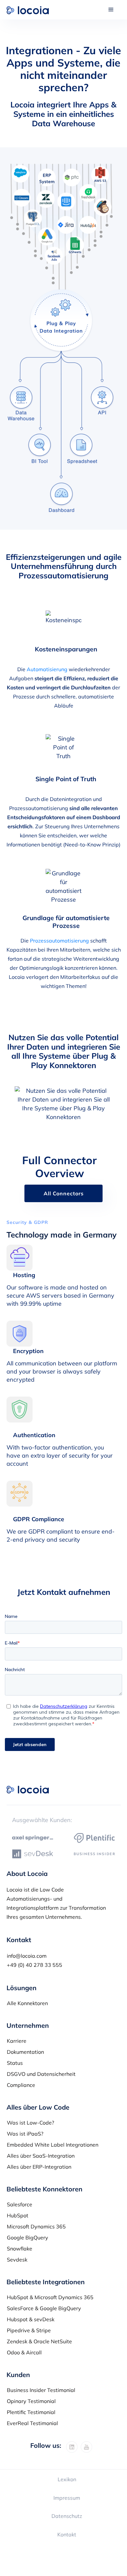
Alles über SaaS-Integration (41, 2156)
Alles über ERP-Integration (39, 2167)
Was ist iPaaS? (25, 2134)
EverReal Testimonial (32, 2423)
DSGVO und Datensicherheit (41, 2074)
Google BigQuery (28, 2237)
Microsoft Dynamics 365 (36, 2226)
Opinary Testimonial (31, 2401)
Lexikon (67, 2479)
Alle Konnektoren (27, 2003)
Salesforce (20, 2204)
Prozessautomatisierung (59, 941)
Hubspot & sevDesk (31, 2319)
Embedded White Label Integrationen (53, 2145)
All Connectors (64, 1193)
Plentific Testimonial (31, 2412)
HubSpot (18, 2215)
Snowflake (20, 2249)
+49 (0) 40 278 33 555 (35, 1965)
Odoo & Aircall (24, 2352)
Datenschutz (67, 2516)
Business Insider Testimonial (41, 2390)
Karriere (17, 2041)
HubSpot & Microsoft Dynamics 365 (50, 2297)
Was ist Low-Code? (30, 2123)
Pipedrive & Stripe (29, 2330)
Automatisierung (47, 669)
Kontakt (67, 2534)
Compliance (21, 2085)
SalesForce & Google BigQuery (44, 2308)
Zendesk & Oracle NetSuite (39, 2341)
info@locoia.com (27, 1956)
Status (15, 2063)
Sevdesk (17, 2260)
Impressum (67, 2498)
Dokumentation (25, 2052)
